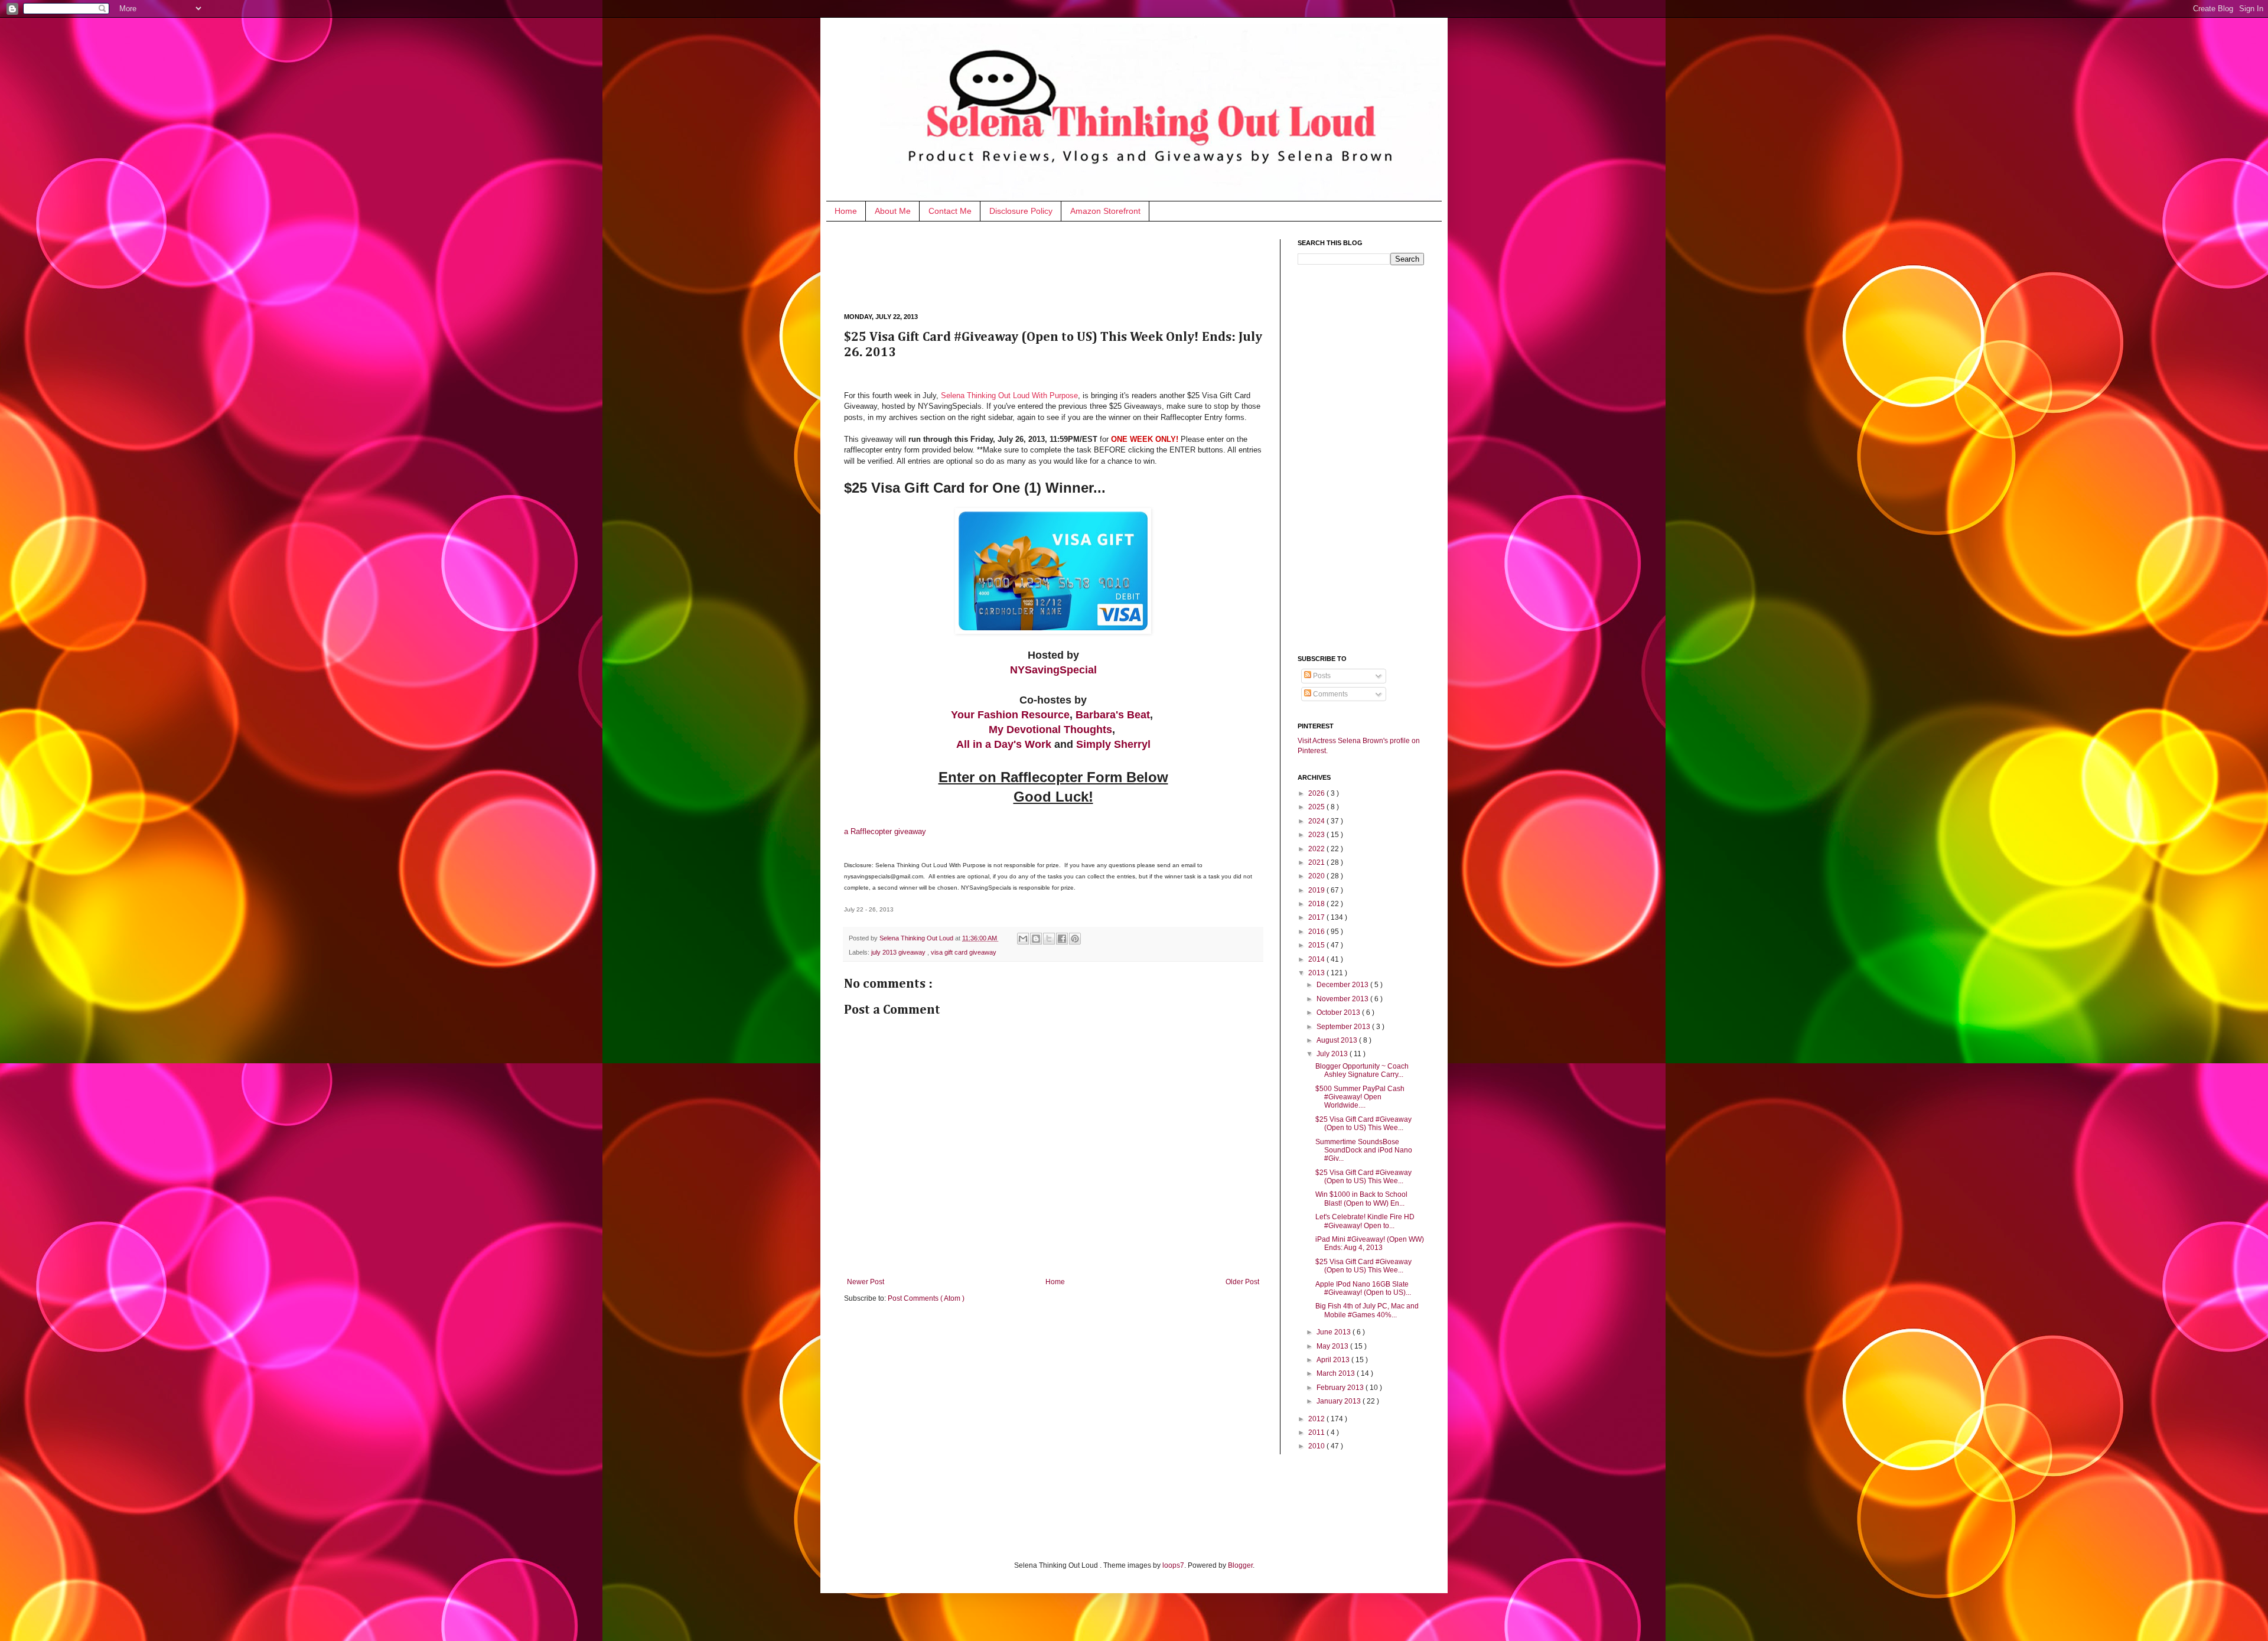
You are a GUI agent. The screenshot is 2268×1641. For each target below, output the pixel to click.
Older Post (1242, 1282)
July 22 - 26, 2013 (869, 909)
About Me (893, 211)
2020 (1317, 876)
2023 (1317, 835)
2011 (1317, 1432)
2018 (1317, 904)
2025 (1317, 807)
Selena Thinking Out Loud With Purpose (1009, 395)
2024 (1317, 821)
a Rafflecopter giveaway (885, 831)
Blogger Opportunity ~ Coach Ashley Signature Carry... (1362, 1070)
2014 (1317, 959)
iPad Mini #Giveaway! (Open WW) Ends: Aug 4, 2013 (1370, 1243)
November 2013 (1343, 999)
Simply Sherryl (1113, 744)
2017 (1317, 917)
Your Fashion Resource (1010, 715)
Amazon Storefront (1105, 211)
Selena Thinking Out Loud (917, 938)
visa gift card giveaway (964, 952)
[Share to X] (1049, 939)
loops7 (1173, 1565)
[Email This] (1023, 939)
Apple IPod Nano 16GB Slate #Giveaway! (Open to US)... (1363, 1288)
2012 (1317, 1419)
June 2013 (1335, 1332)
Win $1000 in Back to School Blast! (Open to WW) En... (1361, 1199)
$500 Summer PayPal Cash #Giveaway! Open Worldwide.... (1360, 1097)
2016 (1317, 932)
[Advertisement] (1059, 266)
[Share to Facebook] (1062, 939)
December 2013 (1343, 985)
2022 (1317, 849)
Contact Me (950, 211)
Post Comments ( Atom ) (926, 1298)
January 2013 (1340, 1401)
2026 (1317, 793)
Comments (1329, 694)
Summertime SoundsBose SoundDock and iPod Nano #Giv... (1364, 1150)
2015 (1317, 945)
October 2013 (1339, 1012)
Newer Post (866, 1282)
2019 (1317, 890)
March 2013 (1337, 1373)
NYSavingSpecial (1053, 670)
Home (846, 211)
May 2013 (1333, 1346)
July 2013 (1333, 1054)
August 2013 (1338, 1040)
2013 (1317, 973)
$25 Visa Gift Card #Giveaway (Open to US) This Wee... (1363, 1124)
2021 (1317, 862)
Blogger (1240, 1565)
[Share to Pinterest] (1075, 939)
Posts (1321, 676)
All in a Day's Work (1004, 744)
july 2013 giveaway (899, 952)
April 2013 (1334, 1360)
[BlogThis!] (1036, 939)
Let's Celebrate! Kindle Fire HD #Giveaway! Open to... (1365, 1221)
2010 (1317, 1446)
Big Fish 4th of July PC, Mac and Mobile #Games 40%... (1367, 1310)
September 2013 (1344, 1027)
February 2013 (1341, 1388)
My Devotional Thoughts (1050, 730)
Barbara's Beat (1113, 715)
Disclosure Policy (1021, 211)
